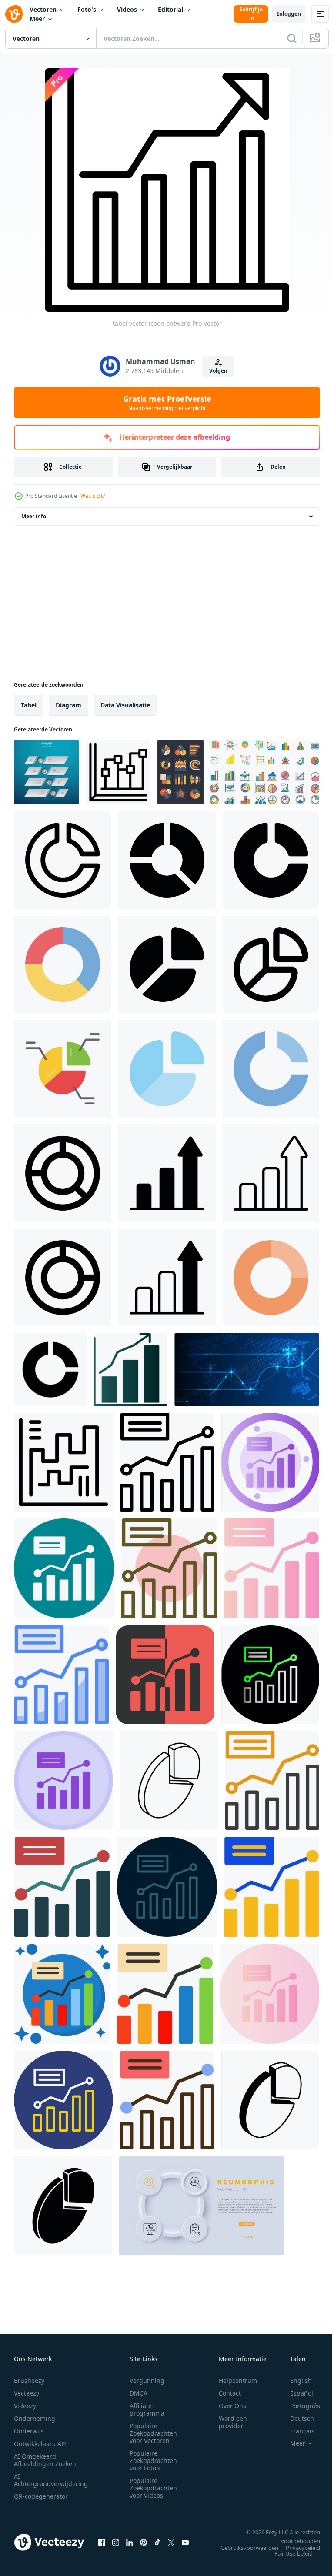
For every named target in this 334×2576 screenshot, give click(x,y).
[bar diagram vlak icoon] (165, 1994)
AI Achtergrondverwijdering (51, 2480)
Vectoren (43, 9)
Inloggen (289, 14)
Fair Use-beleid (287, 2553)
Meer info (34, 516)
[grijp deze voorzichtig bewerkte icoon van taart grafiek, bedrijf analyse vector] (63, 1069)
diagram (68, 705)
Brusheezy (29, 2381)
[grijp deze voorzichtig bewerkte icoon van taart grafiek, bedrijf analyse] (63, 860)
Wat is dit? (93, 496)
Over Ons (232, 2406)
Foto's (87, 9)
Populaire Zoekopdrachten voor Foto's (153, 2461)
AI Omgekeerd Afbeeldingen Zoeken (45, 2460)
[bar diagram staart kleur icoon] (62, 1994)
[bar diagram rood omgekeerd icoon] (165, 1675)
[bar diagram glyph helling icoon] (270, 1462)
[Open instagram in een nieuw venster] (116, 2542)
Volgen (218, 371)
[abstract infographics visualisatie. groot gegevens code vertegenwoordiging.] (247, 1370)
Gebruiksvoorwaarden (243, 2548)
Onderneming (35, 2418)
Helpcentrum (238, 2381)
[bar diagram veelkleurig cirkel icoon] (63, 1780)
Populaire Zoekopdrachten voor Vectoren (153, 2433)
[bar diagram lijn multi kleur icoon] (167, 1887)
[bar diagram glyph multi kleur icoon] (62, 1887)
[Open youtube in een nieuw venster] (185, 2542)
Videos (127, 9)
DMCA (139, 2393)
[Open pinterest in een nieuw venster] (144, 2542)
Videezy (25, 2406)
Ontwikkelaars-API (40, 2444)
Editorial (170, 9)
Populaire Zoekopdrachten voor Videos (153, 2488)
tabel (29, 705)
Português (299, 2406)
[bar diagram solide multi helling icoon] (272, 1568)
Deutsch (296, 2418)
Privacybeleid (296, 2548)
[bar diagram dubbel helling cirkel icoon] (270, 1675)
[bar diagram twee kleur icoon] (272, 1780)
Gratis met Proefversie (167, 403)
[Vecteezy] (14, 14)
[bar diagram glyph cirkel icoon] (64, 1568)
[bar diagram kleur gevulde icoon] (167, 2100)
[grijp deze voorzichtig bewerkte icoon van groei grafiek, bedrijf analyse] (167, 1173)
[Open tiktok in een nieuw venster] (157, 2542)
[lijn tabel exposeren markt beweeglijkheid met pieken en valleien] (63, 1462)
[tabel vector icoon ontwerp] (130, 1370)
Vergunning (147, 2381)
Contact (230, 2393)
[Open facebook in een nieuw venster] (102, 2542)
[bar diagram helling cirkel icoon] (270, 1994)
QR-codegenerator (41, 2496)
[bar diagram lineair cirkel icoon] (169, 1568)
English (294, 2381)
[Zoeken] (292, 38)
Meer (37, 18)
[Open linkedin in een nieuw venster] (130, 2542)
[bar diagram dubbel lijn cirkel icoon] (63, 2100)
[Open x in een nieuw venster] (171, 2542)
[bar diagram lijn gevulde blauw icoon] (61, 1675)
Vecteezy (27, 2393)
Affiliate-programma (147, 2409)
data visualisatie (125, 705)
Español (295, 2393)
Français (296, 2431)
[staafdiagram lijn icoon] (167, 1462)
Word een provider (233, 2422)
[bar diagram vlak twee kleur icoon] (272, 1887)
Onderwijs (29, 2431)
